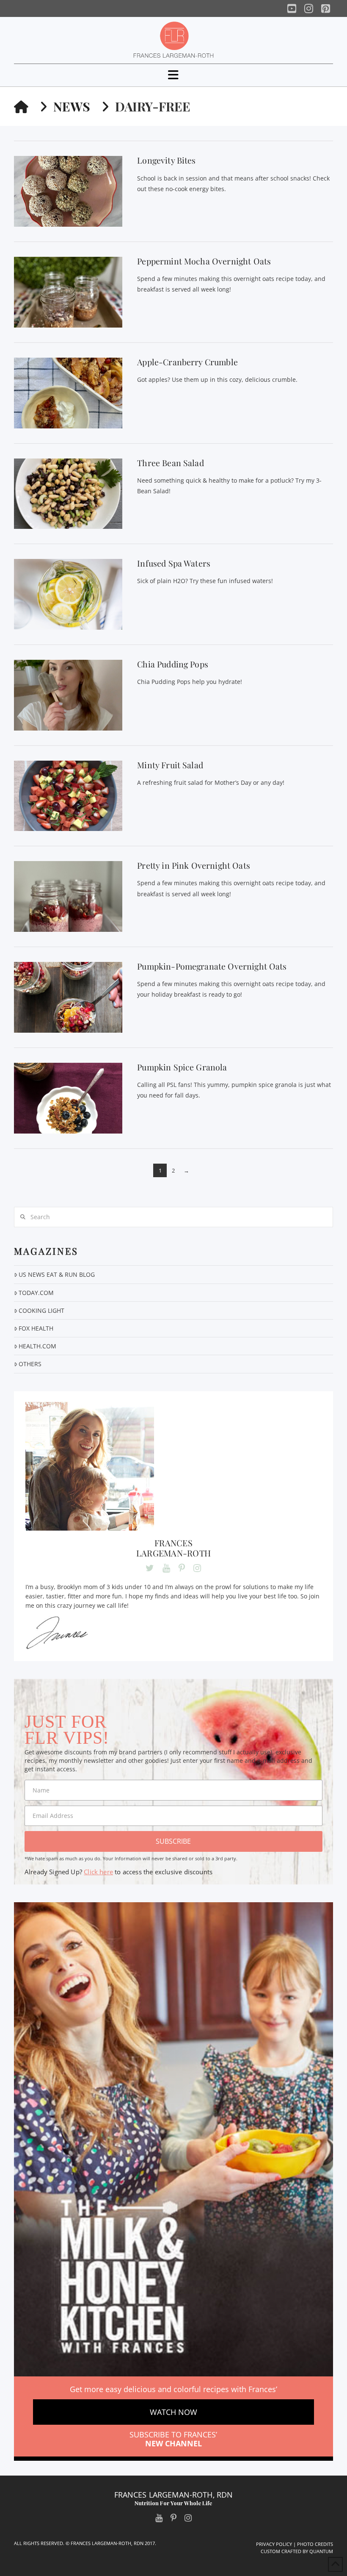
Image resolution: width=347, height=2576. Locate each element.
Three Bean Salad (171, 463)
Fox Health (36, 1328)
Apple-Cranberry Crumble (187, 362)
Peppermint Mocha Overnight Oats (204, 261)
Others (30, 1364)
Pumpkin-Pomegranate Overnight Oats (212, 966)
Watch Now (173, 2412)
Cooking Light (41, 1310)
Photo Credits (315, 2544)
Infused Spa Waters (174, 563)
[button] (173, 75)
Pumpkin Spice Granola (182, 1067)
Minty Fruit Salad (170, 765)
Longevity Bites (166, 160)
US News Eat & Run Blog (57, 1274)
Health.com (37, 1346)
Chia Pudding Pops (173, 664)
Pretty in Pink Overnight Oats (194, 865)
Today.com (36, 1293)
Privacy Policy (274, 2544)
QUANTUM (321, 2551)
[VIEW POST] (68, 191)
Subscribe (173, 1841)
